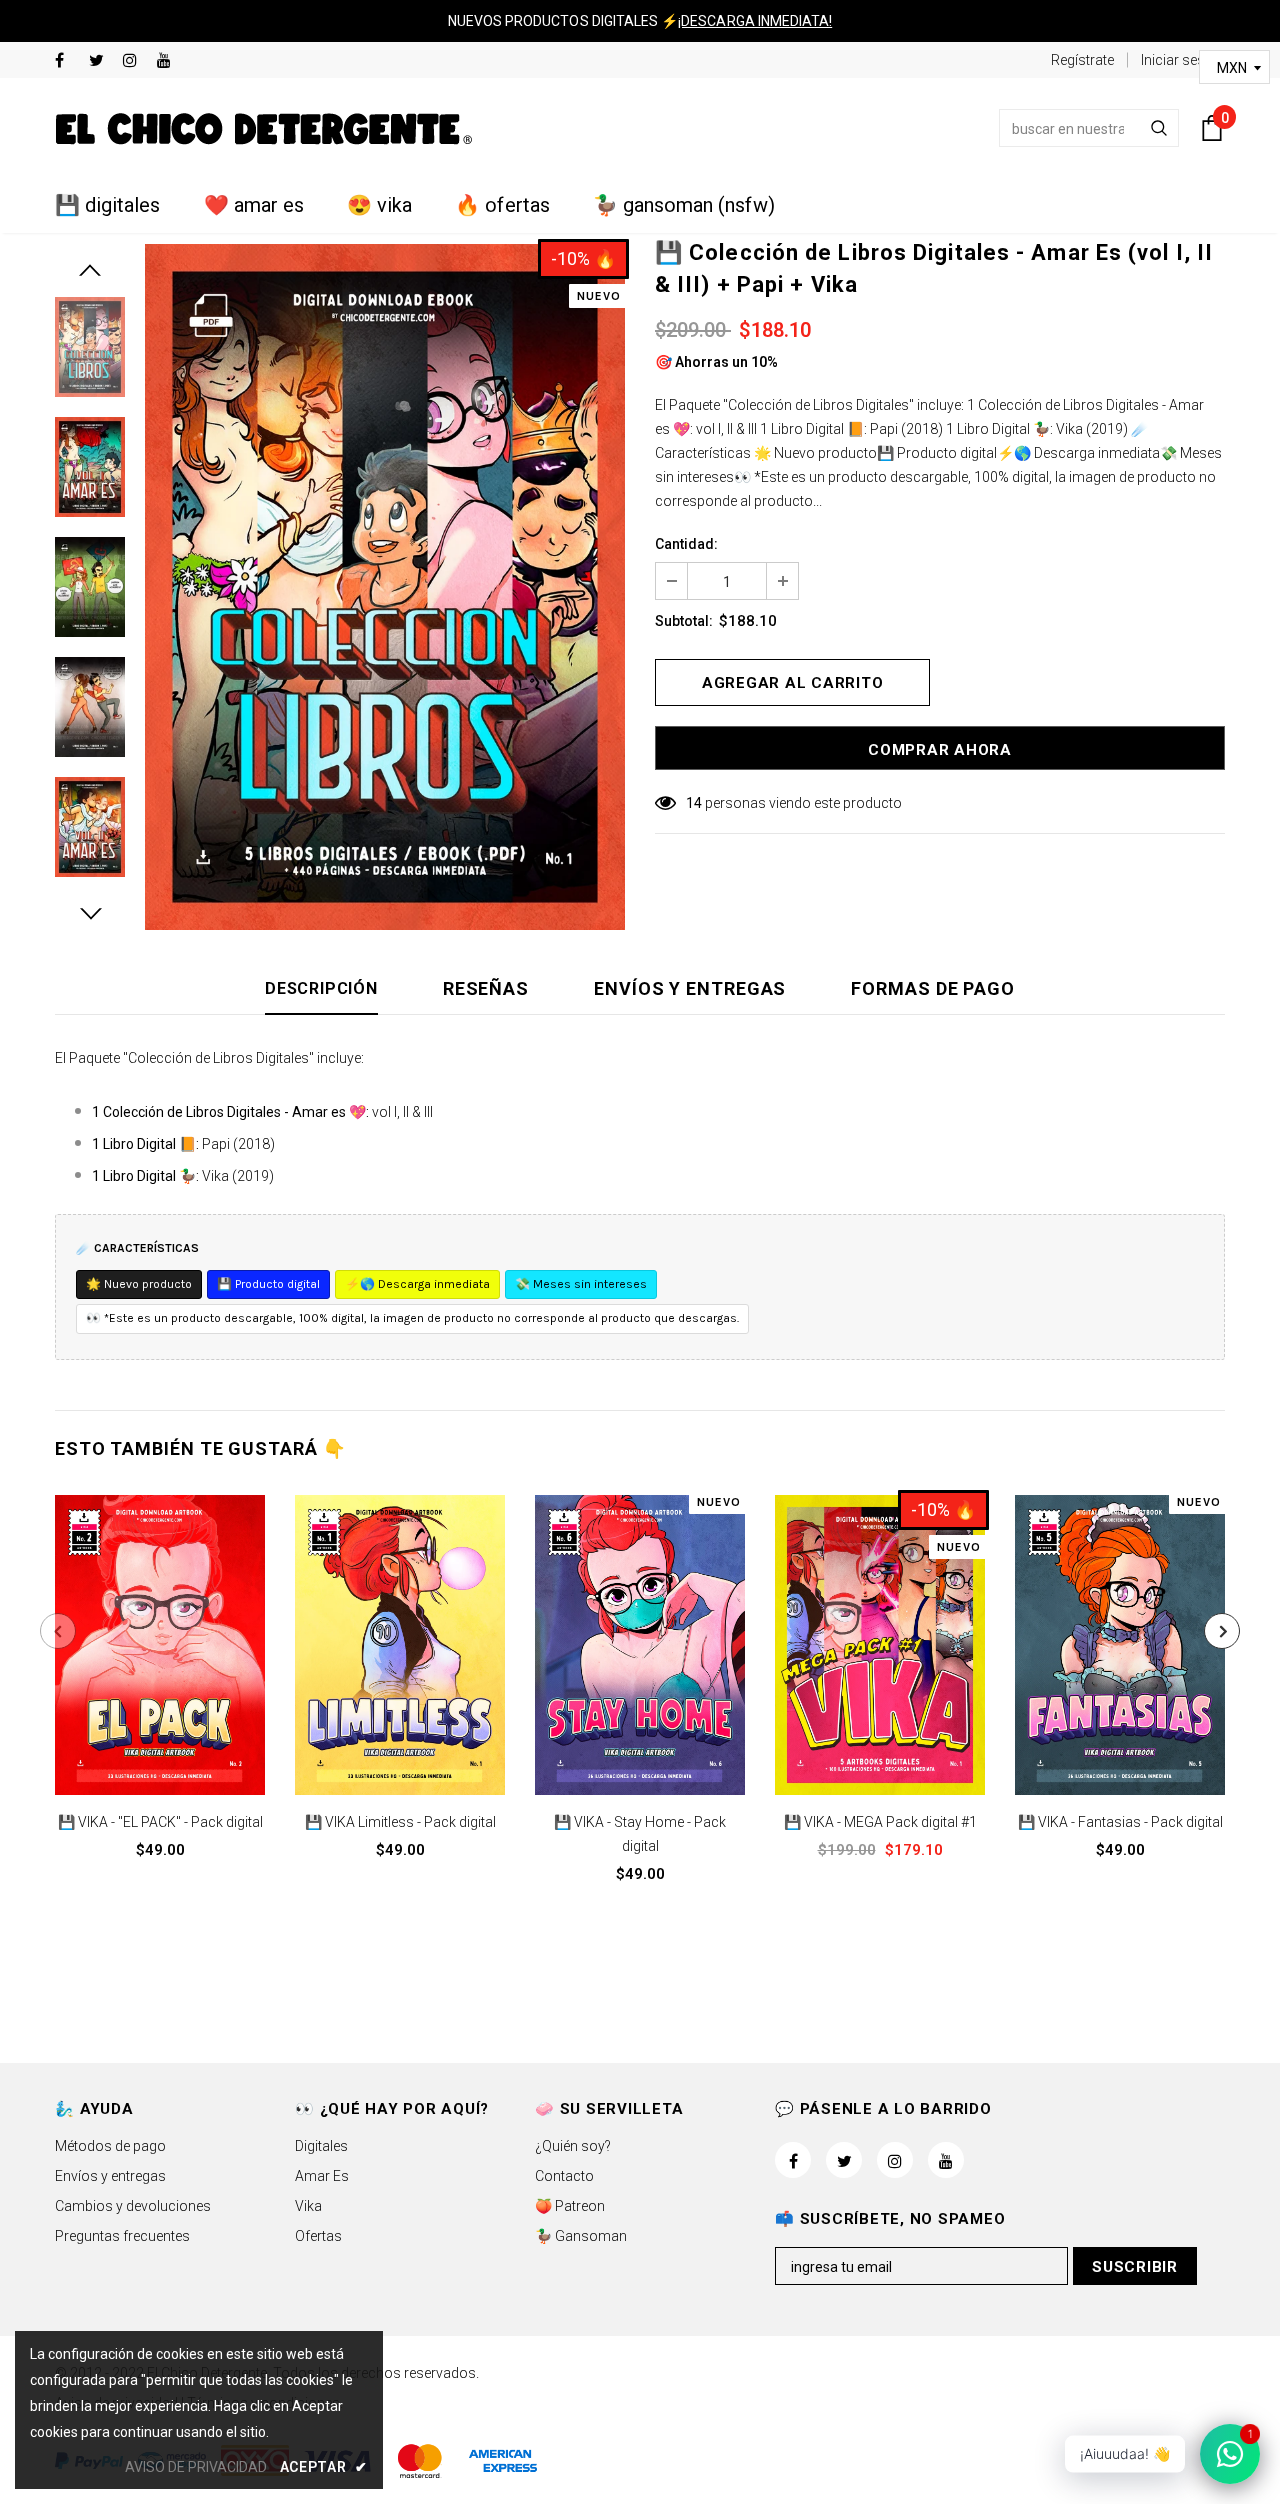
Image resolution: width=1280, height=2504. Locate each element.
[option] (385, 587)
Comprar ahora (940, 750)
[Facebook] (67, 61)
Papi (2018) (238, 1144)
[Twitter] (101, 61)
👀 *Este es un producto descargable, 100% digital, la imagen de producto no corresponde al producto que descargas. (412, 1318)
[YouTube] (169, 61)
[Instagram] (135, 61)
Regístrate (1082, 60)
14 (694, 803)
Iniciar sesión (1183, 60)
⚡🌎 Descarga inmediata (417, 1284)
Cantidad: (686, 544)
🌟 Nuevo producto (139, 1284)
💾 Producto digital (268, 1284)
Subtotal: (684, 621)
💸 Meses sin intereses (581, 1284)
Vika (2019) (238, 1176)
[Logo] (264, 128)
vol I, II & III (402, 1112)
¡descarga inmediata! (755, 21)
